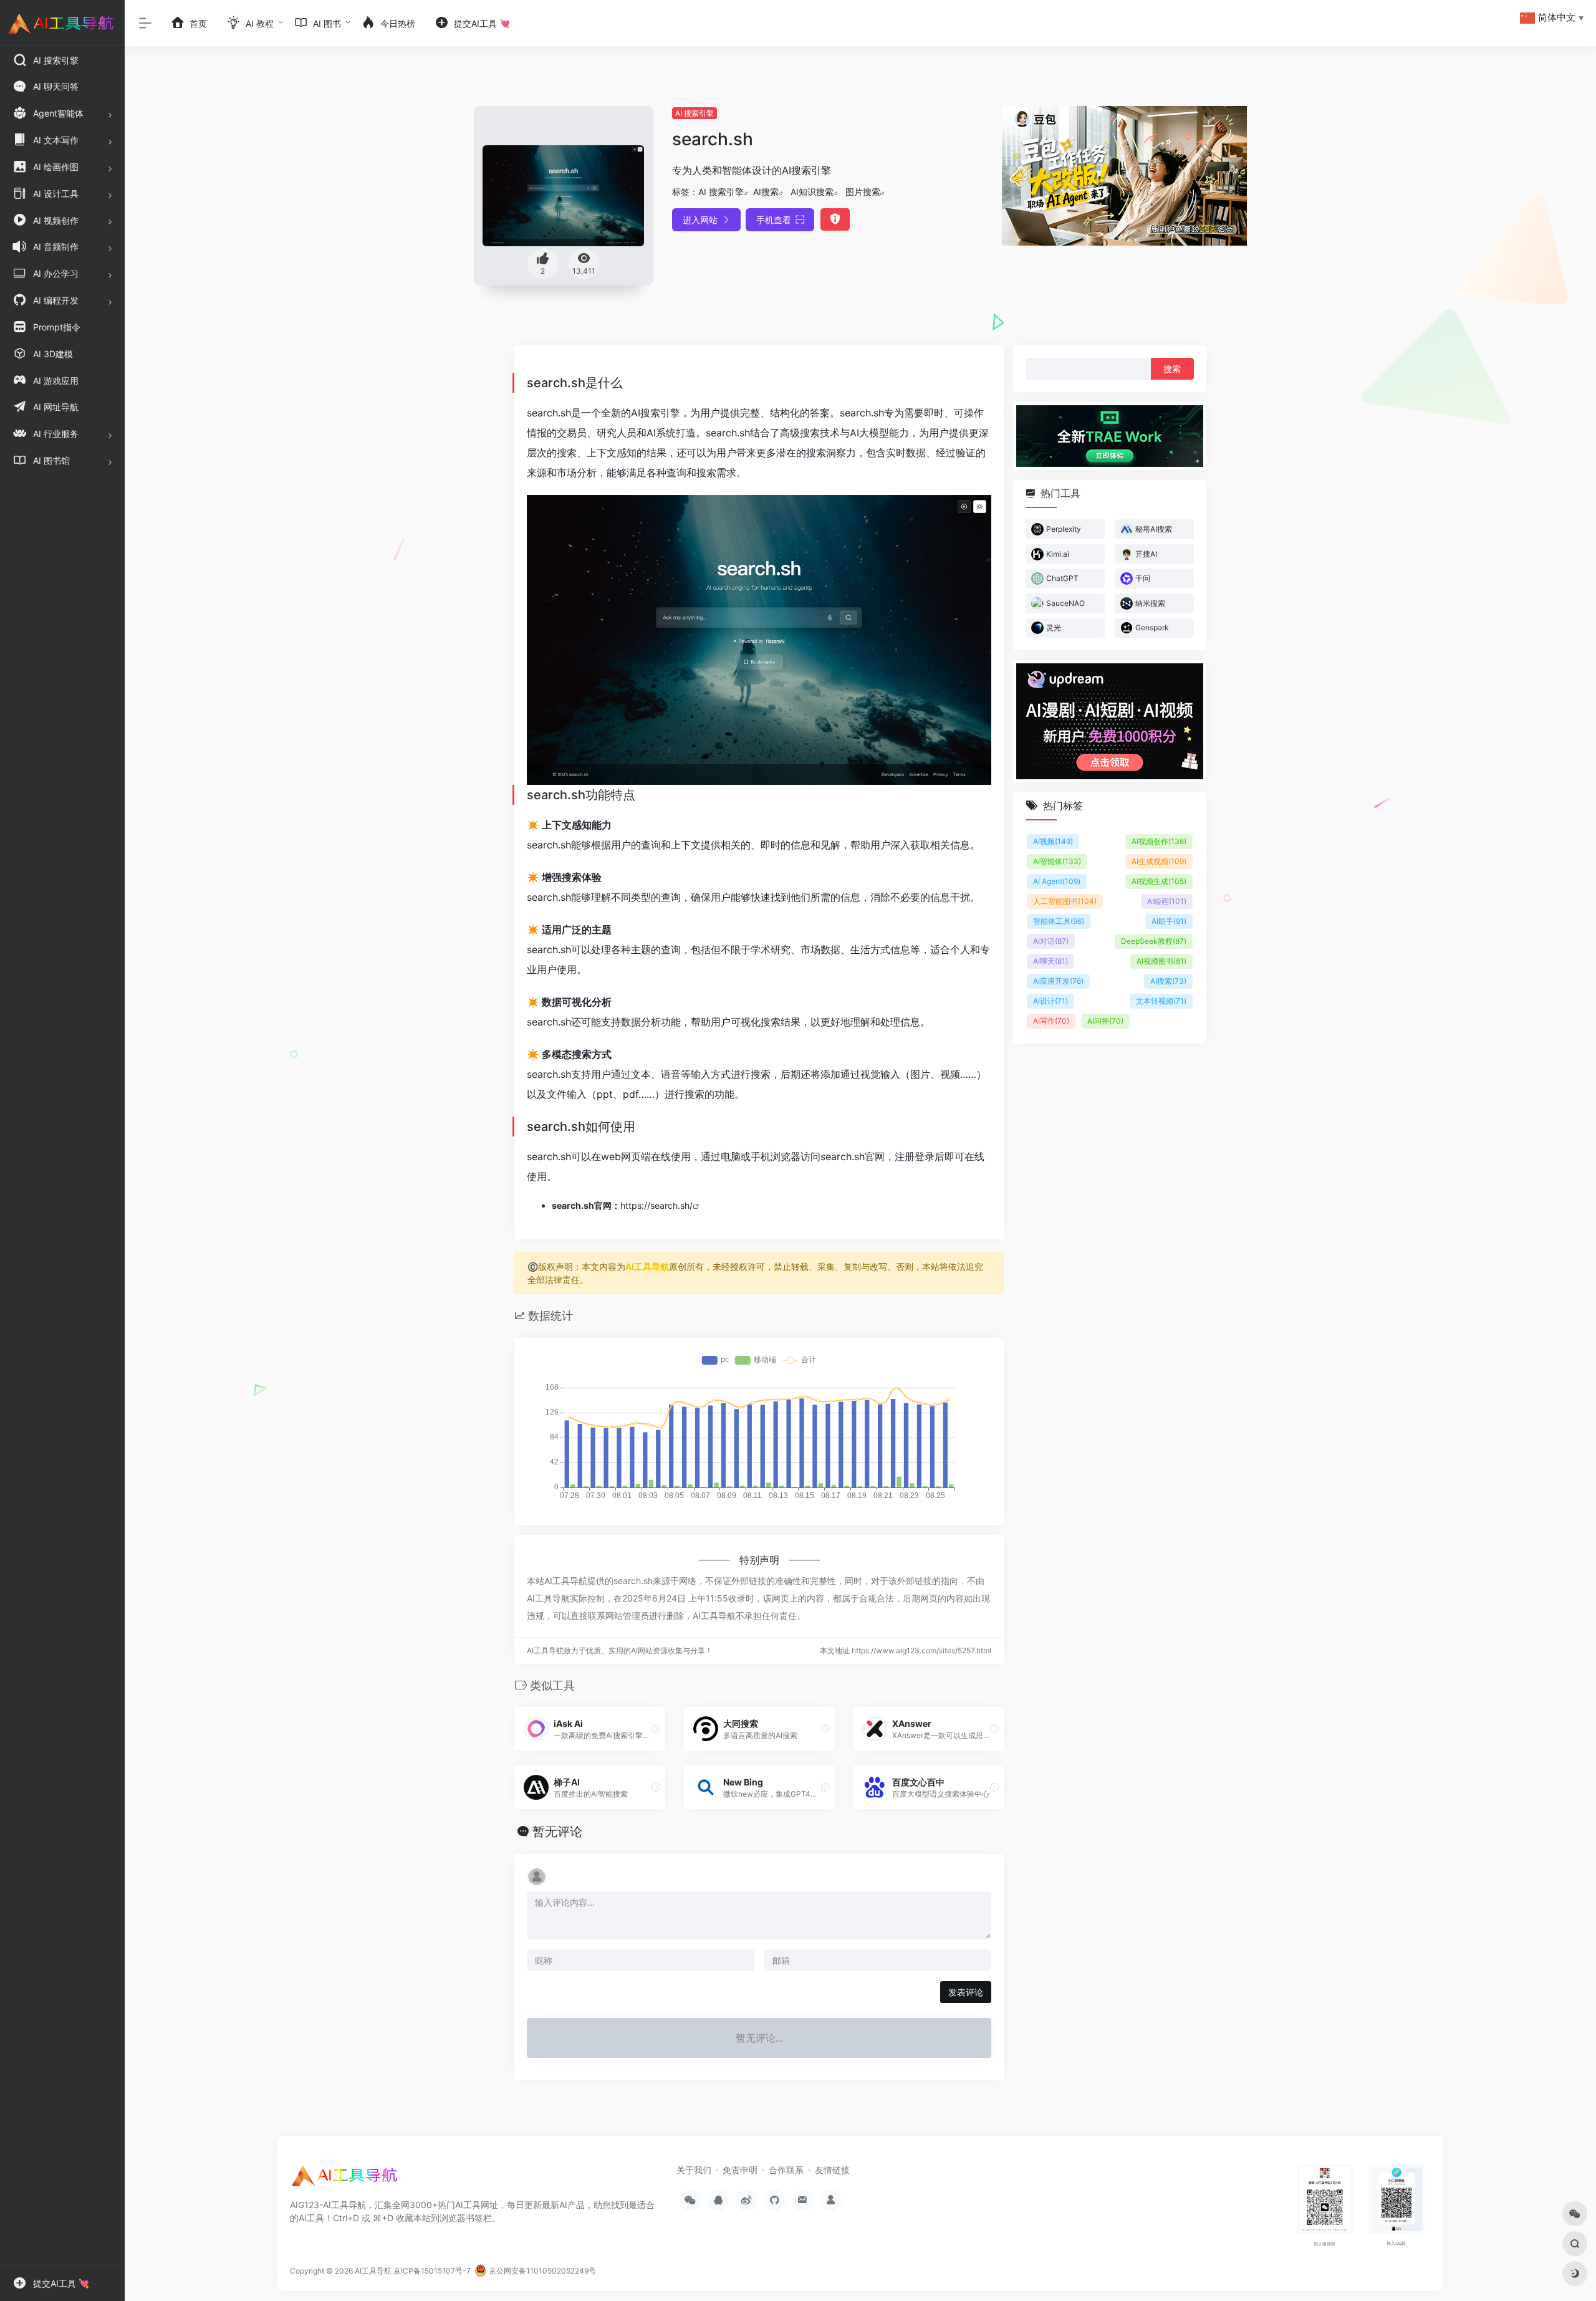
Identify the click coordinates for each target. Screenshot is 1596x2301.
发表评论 (966, 1992)
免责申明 (740, 2170)
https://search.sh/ (656, 1205)
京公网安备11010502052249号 (541, 2271)
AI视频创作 (1159, 841)
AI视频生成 (1159, 881)
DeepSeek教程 (1154, 941)
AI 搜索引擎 (695, 113)
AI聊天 (1050, 961)
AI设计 (1050, 1001)
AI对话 (1051, 941)
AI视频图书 (1161, 961)
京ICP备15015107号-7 (432, 2271)
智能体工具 (1059, 921)
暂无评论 (557, 1832)
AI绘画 (1167, 901)
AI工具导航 (647, 1266)
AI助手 (1169, 921)
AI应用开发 (1058, 981)
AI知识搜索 (812, 192)
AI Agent (1057, 881)
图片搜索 (863, 192)
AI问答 (1105, 1021)
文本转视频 (1161, 1001)
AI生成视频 (1159, 861)
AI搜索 (766, 192)
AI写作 (1051, 1021)
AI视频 (1053, 841)
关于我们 (694, 2170)
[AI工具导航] (346, 2179)
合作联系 (786, 2170)
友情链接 (832, 2170)
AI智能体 (1057, 861)
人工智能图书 (1065, 901)
